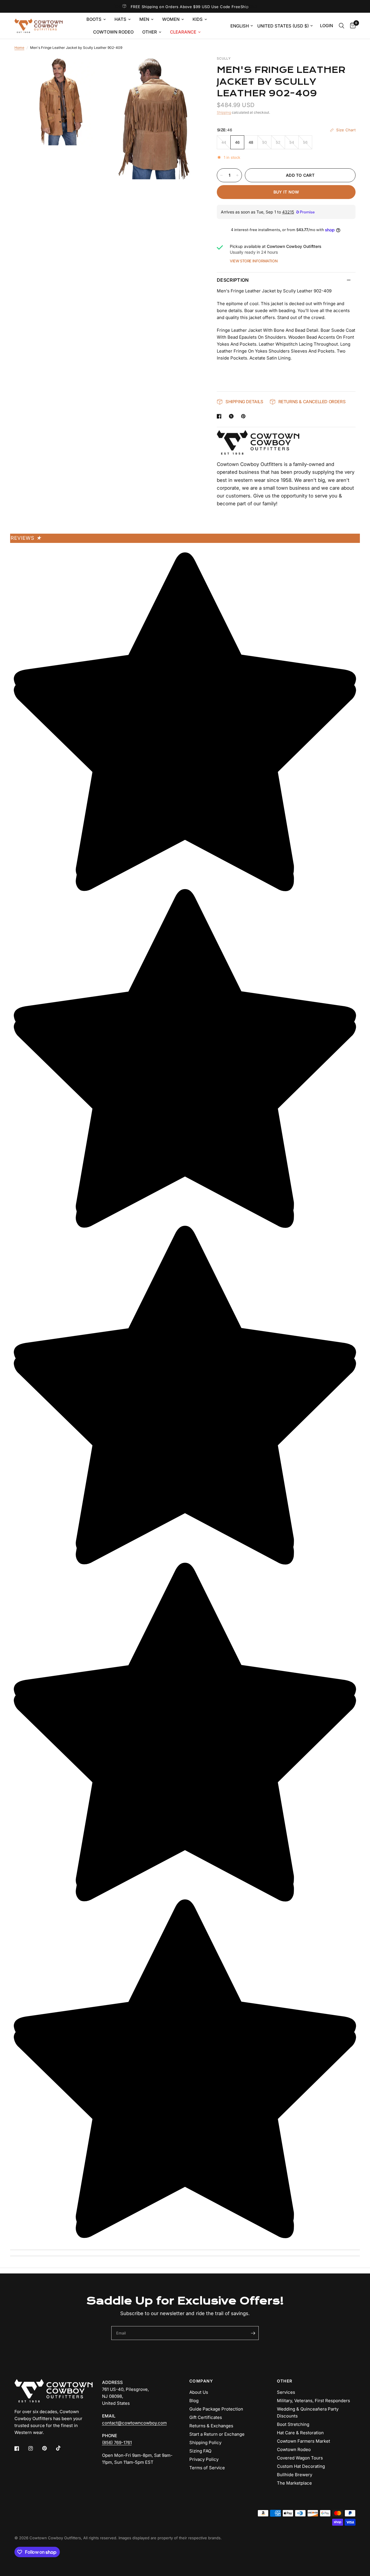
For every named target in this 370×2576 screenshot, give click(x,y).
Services (286, 2392)
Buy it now (286, 192)
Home (19, 48)
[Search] (342, 26)
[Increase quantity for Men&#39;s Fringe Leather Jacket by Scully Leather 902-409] (237, 175)
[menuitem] (96, 19)
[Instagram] (35, 2448)
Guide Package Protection (216, 2409)
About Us (199, 2392)
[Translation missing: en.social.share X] (232, 416)
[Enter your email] (253, 2333)
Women (171, 19)
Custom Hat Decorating (301, 2466)
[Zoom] (95, 68)
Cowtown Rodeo (113, 32)
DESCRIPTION (233, 280)
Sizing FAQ (200, 2451)
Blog (194, 2401)
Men (144, 19)
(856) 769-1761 (117, 2443)
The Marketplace (294, 2483)
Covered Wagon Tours (300, 2458)
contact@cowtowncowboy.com (134, 2423)
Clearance (183, 32)
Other (150, 32)
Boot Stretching (293, 2424)
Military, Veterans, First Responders (313, 2401)
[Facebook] (21, 2448)
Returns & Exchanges (211, 2426)
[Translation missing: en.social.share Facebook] (220, 416)
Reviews (26, 538)
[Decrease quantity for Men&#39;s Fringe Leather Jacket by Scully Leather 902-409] (221, 175)
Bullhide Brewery (295, 2475)
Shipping (224, 112)
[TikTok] (62, 2448)
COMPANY (201, 2381)
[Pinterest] (49, 2448)
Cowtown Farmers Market (304, 2441)
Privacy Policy (204, 2459)
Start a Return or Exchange (217, 2434)
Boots (94, 19)
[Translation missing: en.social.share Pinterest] (245, 416)
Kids (198, 19)
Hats (120, 19)
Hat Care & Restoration (300, 2433)
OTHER (285, 2381)
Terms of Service (207, 2468)
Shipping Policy (205, 2443)
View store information (254, 261)
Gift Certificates (206, 2417)
